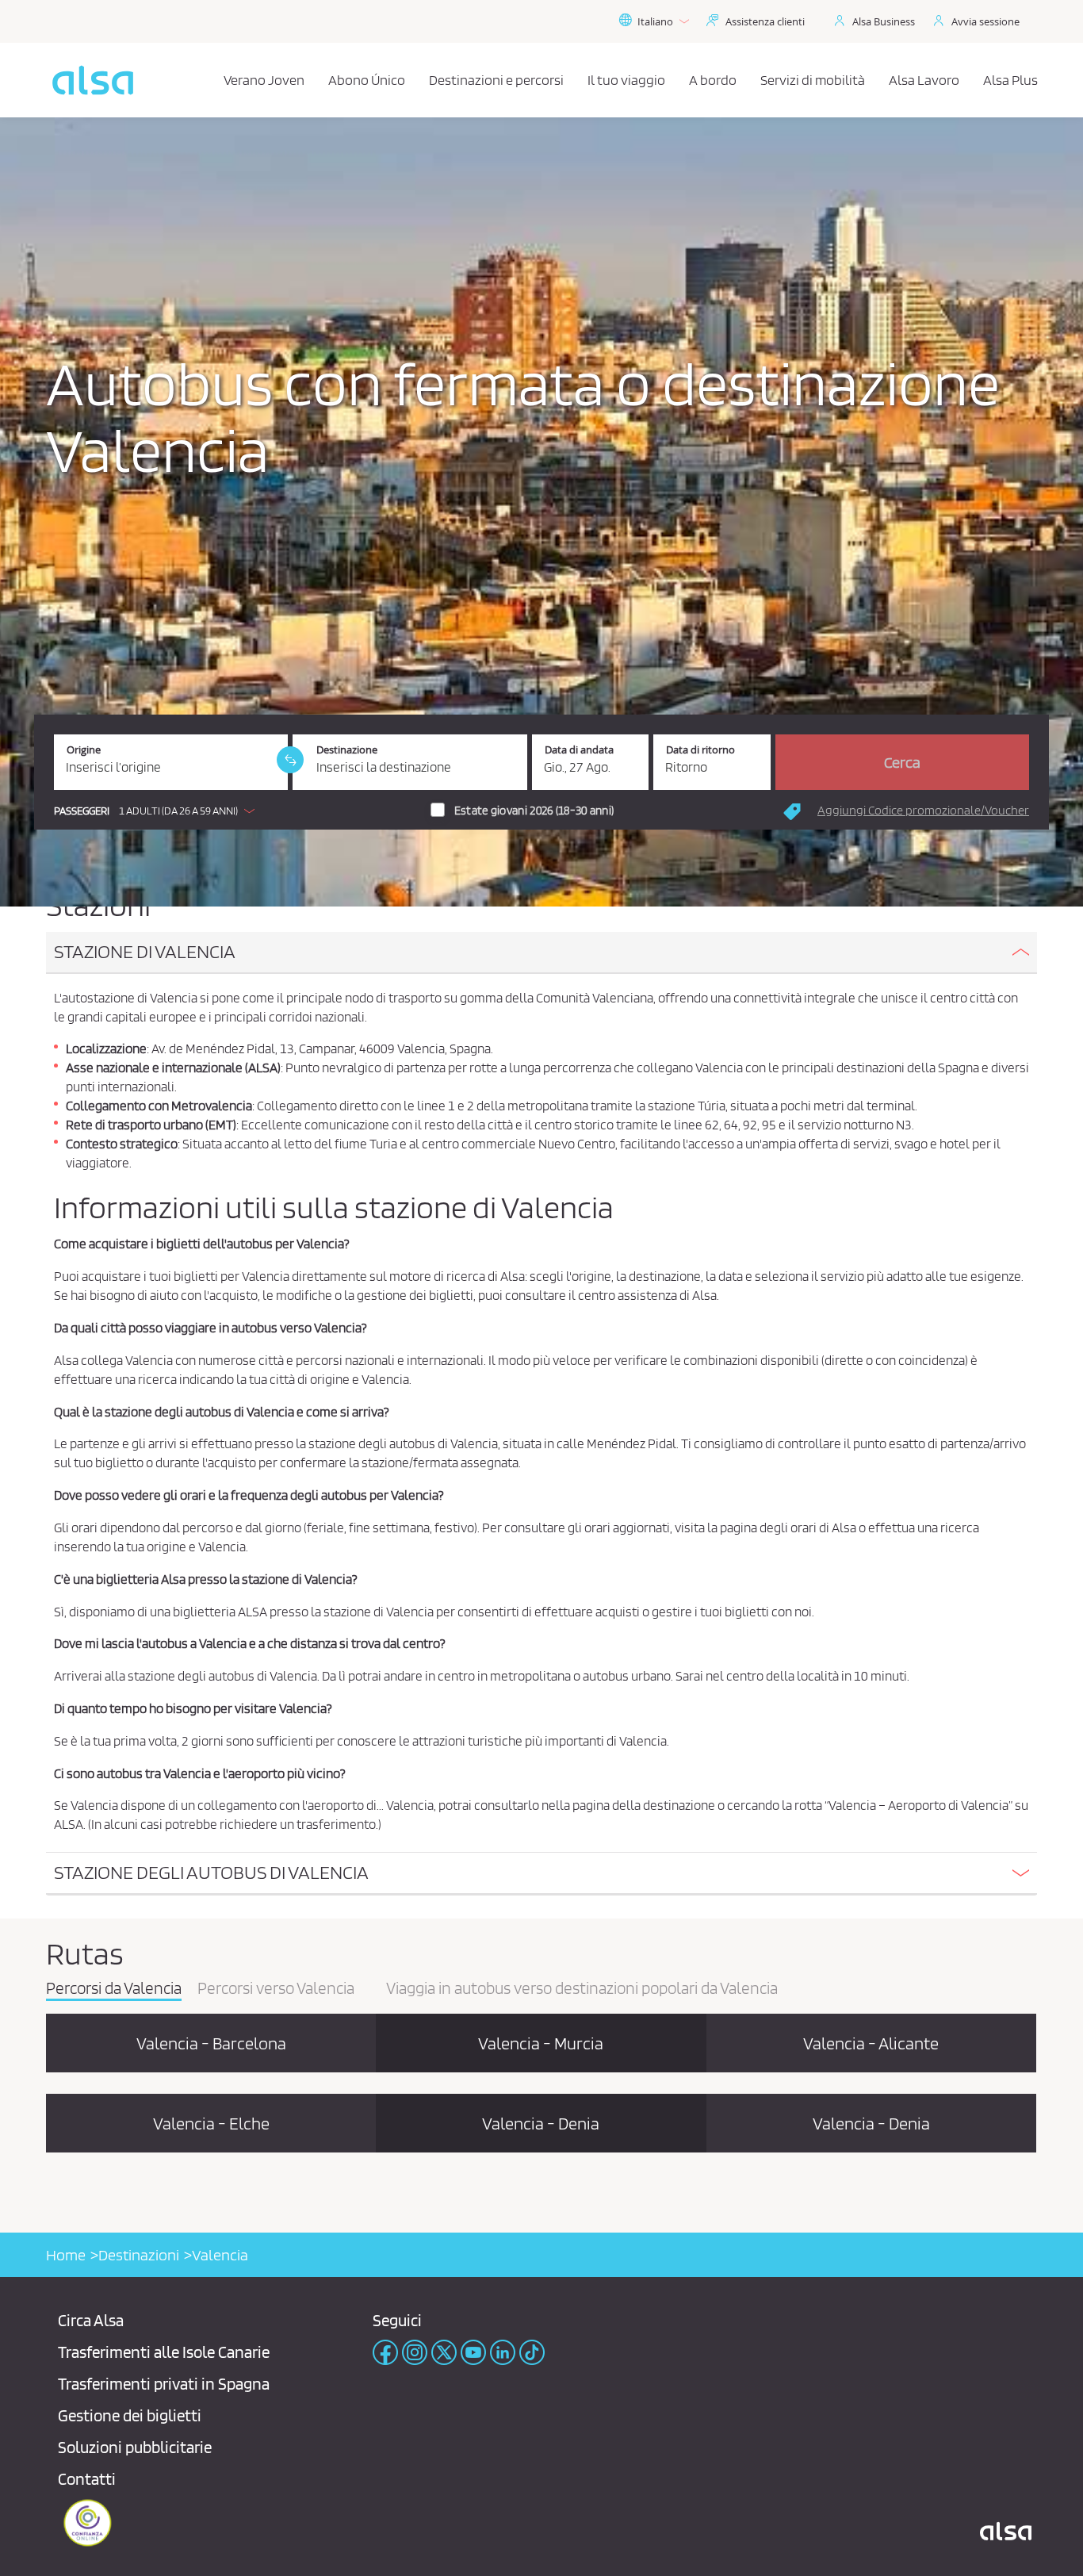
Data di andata (579, 750)
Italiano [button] (655, 21)
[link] (290, 760)
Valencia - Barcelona (211, 2043)
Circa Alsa (91, 2320)
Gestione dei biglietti (130, 2415)
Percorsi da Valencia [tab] (114, 1989)
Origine (84, 750)
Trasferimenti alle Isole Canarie (164, 2352)
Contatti (87, 2479)
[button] (158, 811)
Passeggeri (82, 811)
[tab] (541, 953)
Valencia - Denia (541, 2123)
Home (66, 2255)
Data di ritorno (700, 750)
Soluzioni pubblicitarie (135, 2447)
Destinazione (347, 750)
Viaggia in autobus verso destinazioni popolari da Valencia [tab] (582, 1989)
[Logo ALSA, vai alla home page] (93, 80)
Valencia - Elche (211, 2123)
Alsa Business (884, 21)
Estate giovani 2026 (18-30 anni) (534, 811)
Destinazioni (139, 2255)
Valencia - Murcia (541, 2043)
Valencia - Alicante (871, 2043)
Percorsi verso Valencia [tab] (276, 1989)
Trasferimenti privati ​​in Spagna (164, 2384)
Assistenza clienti (765, 21)
